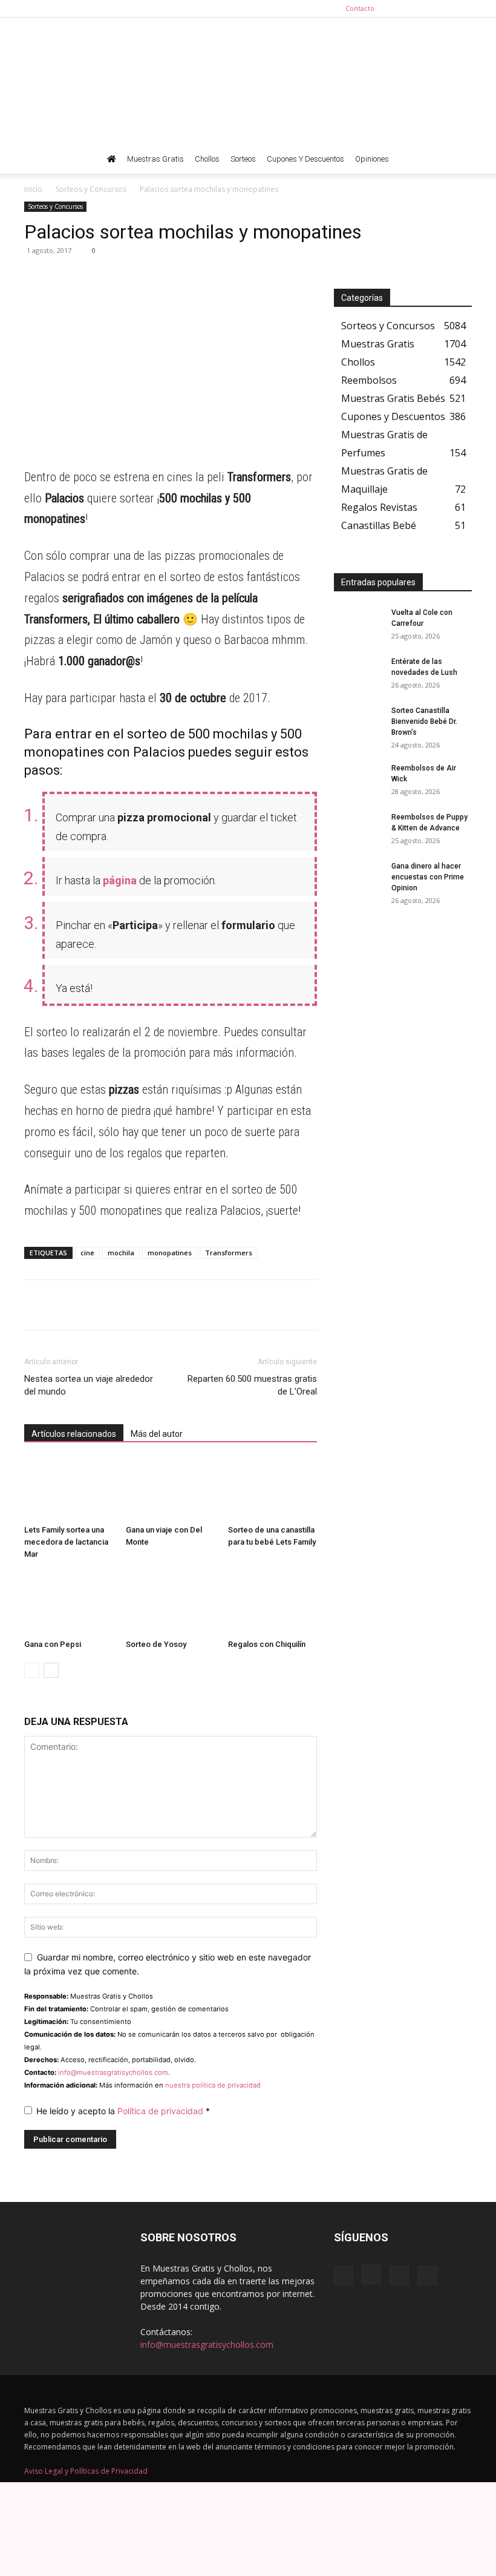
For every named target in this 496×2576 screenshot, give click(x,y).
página (120, 880)
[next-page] (51, 1670)
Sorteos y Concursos (91, 189)
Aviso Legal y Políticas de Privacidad (86, 2471)
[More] (148, 278)
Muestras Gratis (155, 159)
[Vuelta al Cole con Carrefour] (358, 624)
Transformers (229, 1253)
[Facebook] (403, 8)
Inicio (33, 189)
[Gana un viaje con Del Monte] (170, 1489)
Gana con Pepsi (53, 1644)
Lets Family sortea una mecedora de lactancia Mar (66, 1542)
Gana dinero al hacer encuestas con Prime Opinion (428, 877)
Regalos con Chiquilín (267, 1644)
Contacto (360, 8)
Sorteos (243, 159)
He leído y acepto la (123, 2111)
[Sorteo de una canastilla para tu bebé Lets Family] (272, 1489)
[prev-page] (32, 1670)
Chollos (207, 159)
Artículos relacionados (74, 1434)
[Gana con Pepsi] (69, 1603)
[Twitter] (463, 8)
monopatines (170, 1253)
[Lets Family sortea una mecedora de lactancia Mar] (69, 1489)
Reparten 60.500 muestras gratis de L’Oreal (252, 1385)
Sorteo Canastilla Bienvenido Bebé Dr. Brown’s (424, 721)
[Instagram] (423, 8)
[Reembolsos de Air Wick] (358, 780)
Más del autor (157, 1434)
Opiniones (372, 159)
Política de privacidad (162, 2111)
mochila (121, 1253)
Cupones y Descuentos (305, 159)
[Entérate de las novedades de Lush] (358, 673)
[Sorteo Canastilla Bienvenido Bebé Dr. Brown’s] (358, 722)
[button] (457, 159)
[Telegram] (64, 278)
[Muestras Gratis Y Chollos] (248, 81)
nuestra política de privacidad (213, 2085)
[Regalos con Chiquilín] (272, 1603)
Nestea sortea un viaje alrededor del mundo (89, 1385)
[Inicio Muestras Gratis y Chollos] (112, 159)
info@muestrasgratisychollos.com (113, 2072)
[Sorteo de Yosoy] (170, 1603)
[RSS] (443, 8)
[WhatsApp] (36, 278)
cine (87, 1253)
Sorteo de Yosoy (156, 1644)
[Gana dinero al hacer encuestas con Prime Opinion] (358, 878)
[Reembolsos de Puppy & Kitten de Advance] (358, 829)
